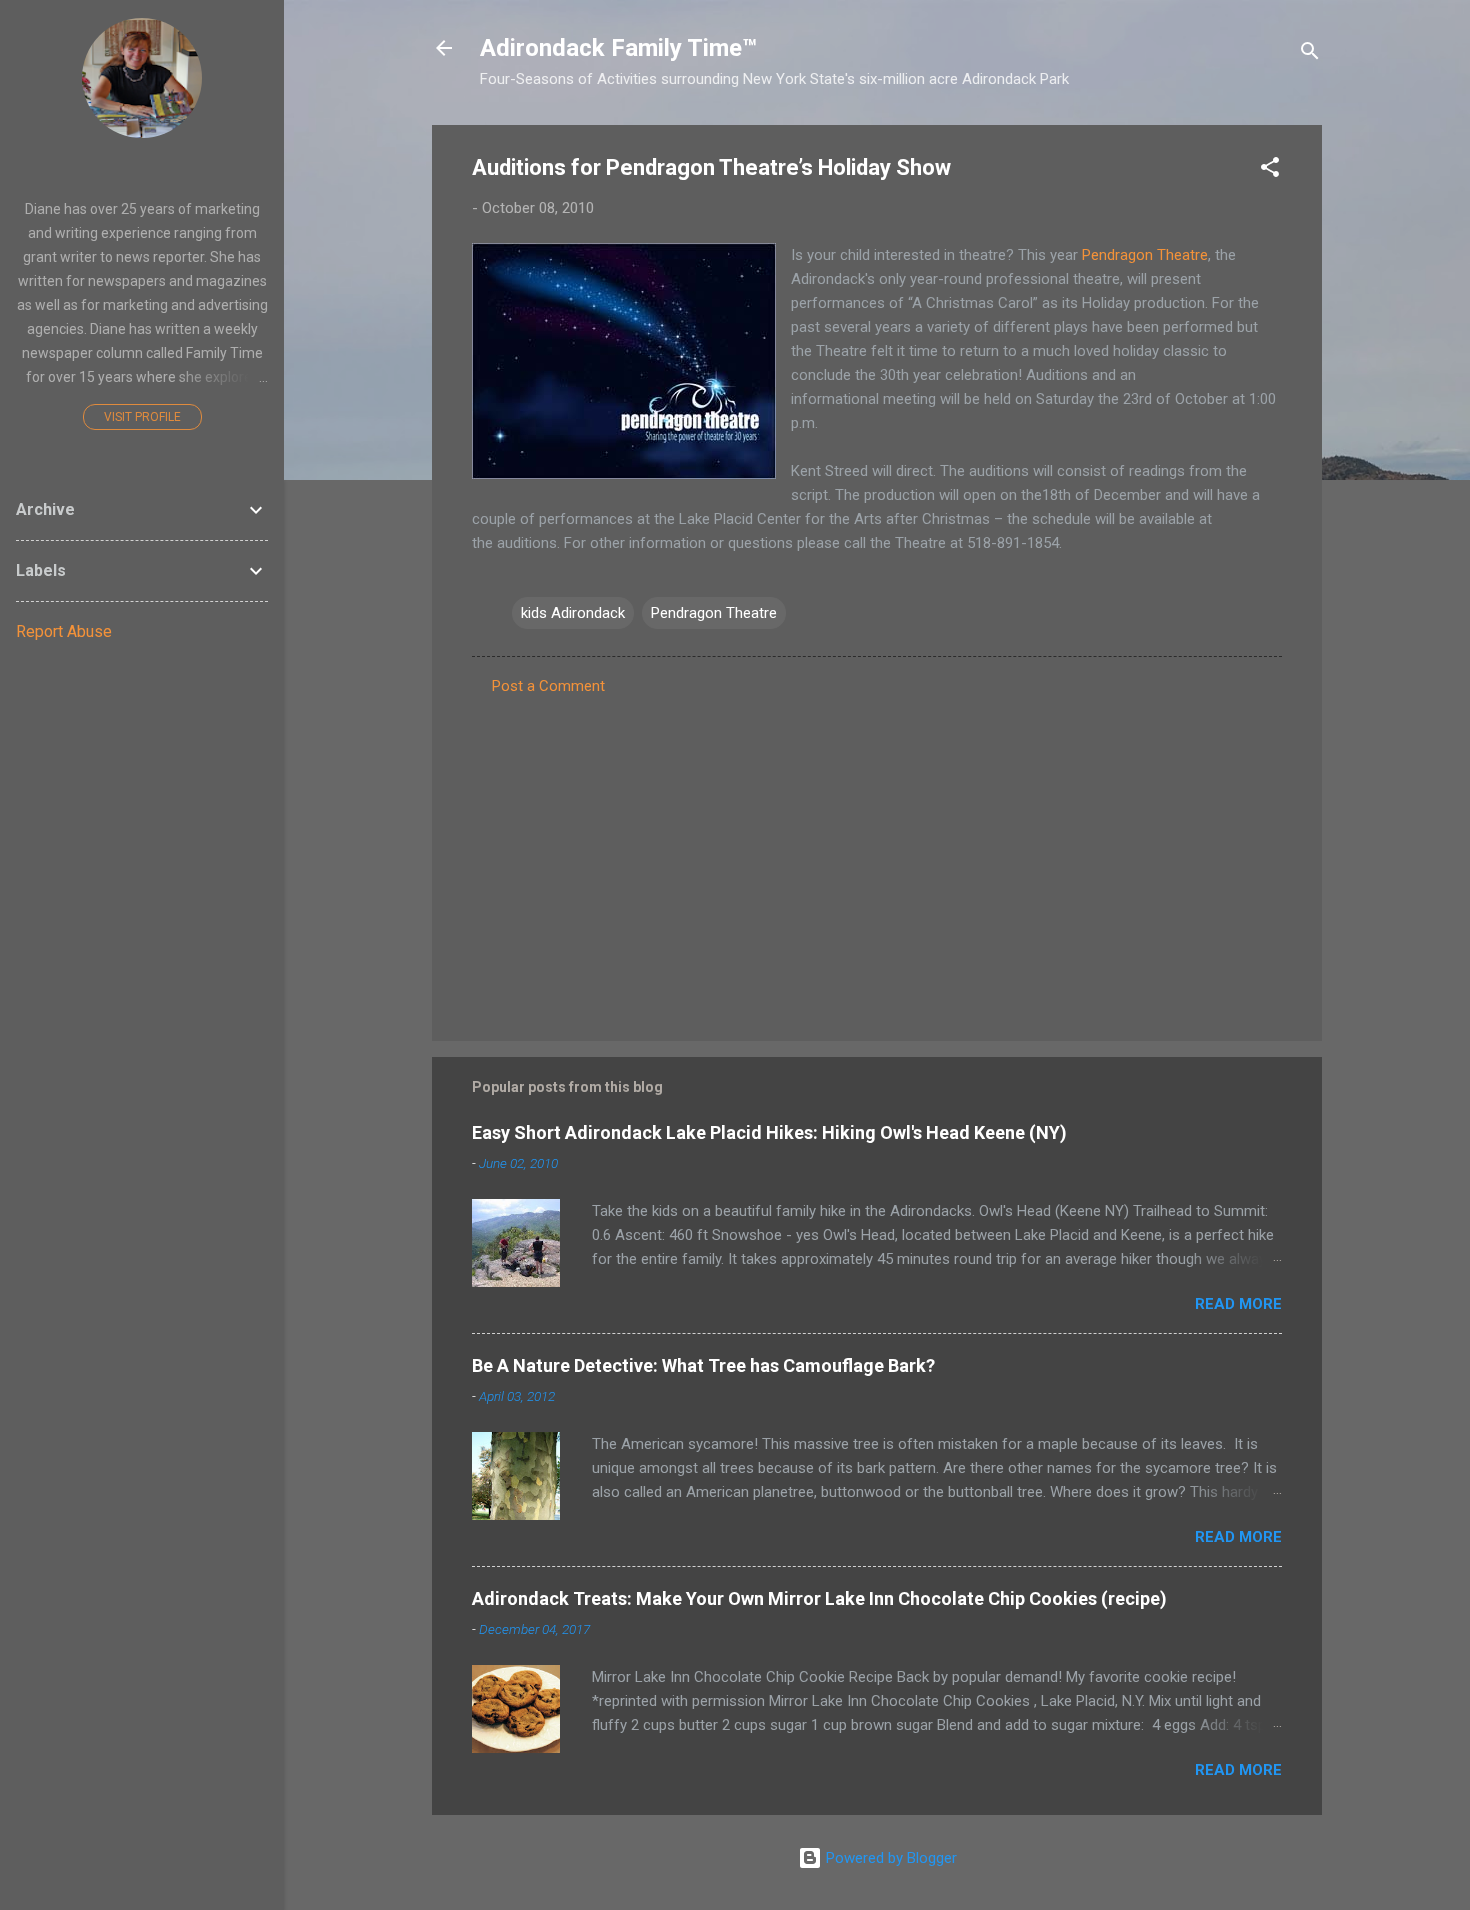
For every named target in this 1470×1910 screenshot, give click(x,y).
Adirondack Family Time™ (618, 48)
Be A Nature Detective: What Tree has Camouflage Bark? (703, 1365)
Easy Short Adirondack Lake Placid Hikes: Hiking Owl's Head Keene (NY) (769, 1132)
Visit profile (142, 417)
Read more (1238, 1304)
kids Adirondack (573, 613)
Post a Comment (548, 686)
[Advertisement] (877, 855)
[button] (1270, 170)
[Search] (1310, 54)
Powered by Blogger (889, 1858)
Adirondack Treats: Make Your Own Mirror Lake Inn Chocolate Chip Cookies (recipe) (819, 1598)
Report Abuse (64, 631)
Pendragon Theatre (1145, 255)
